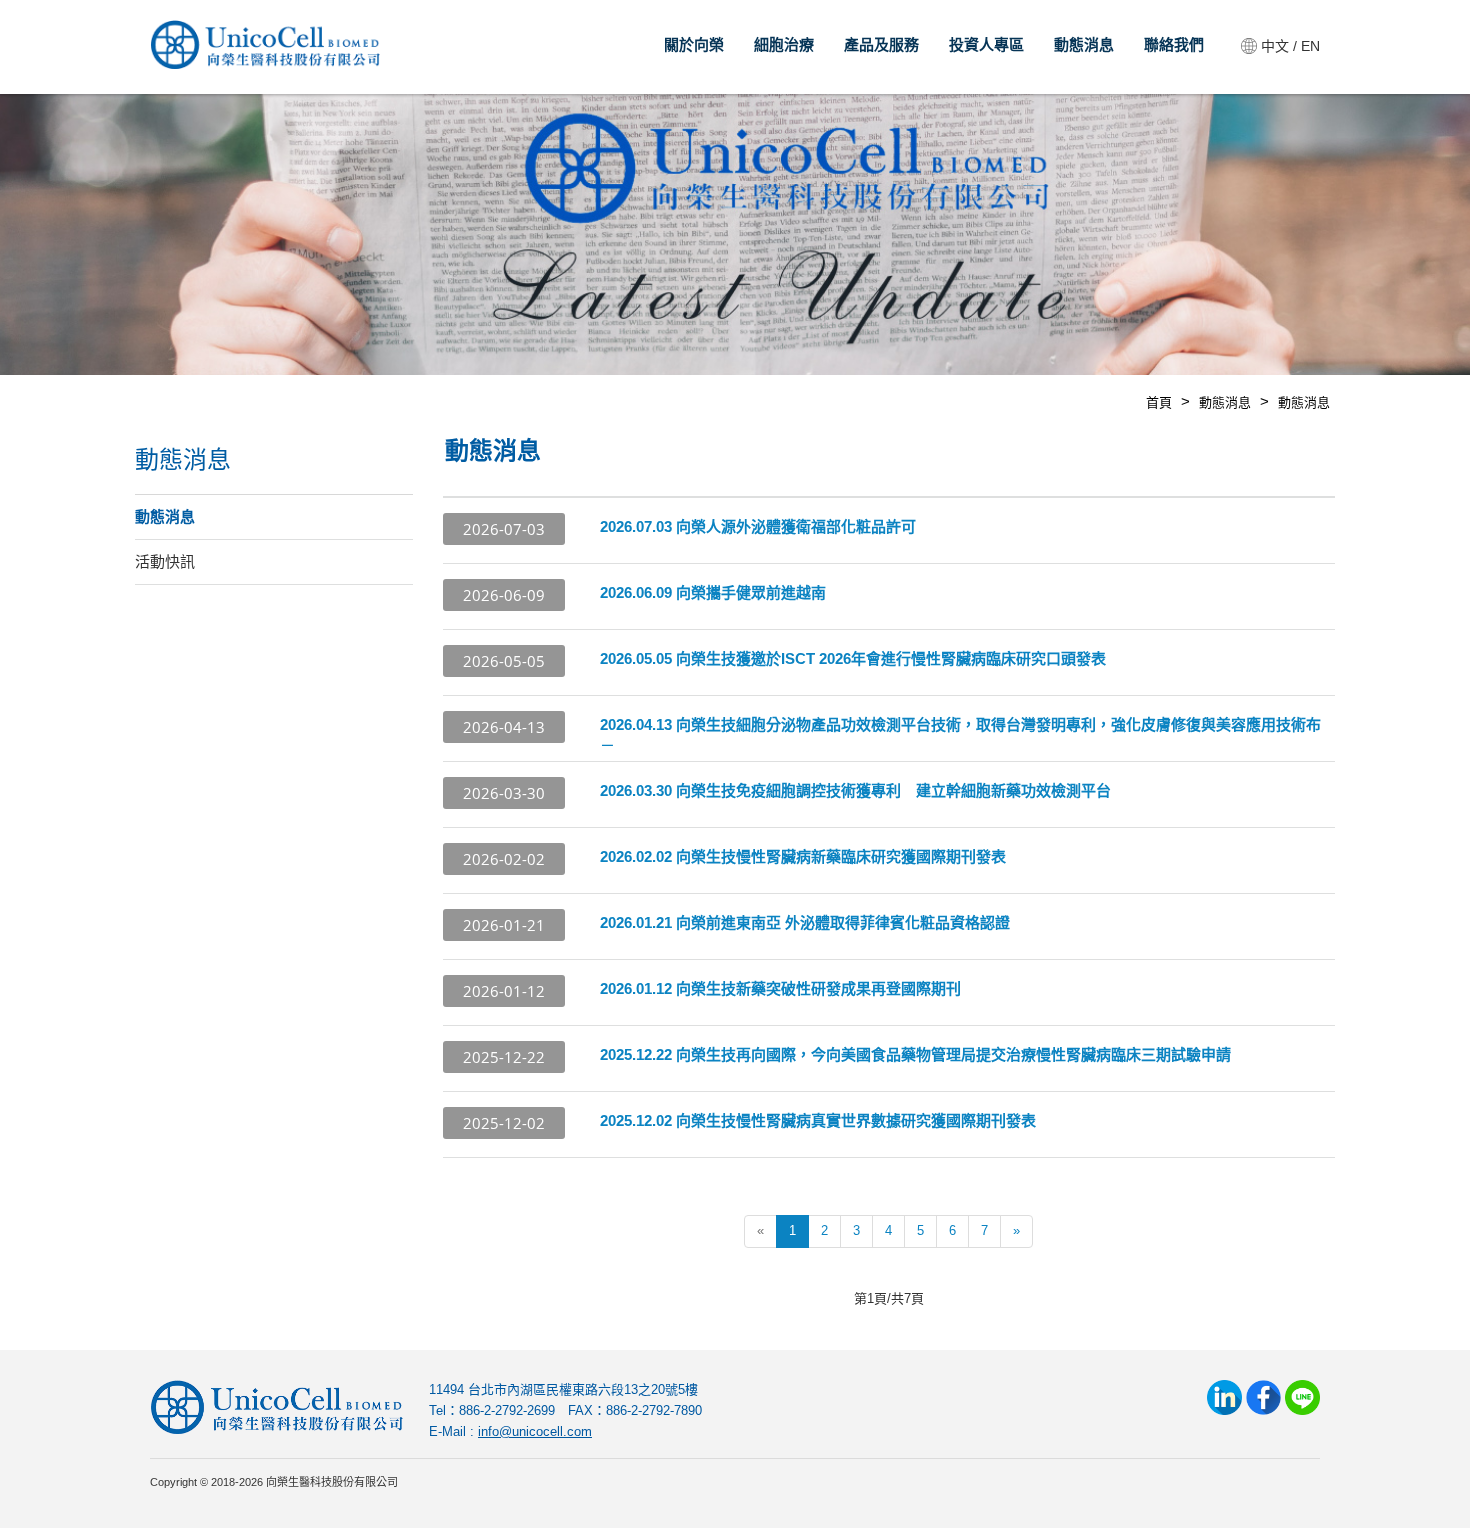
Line (1302, 1397)
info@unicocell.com (535, 1431)
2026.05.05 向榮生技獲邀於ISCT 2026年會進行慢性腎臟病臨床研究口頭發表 (853, 658)
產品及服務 (881, 44)
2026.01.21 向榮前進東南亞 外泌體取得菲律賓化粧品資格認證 (805, 922)
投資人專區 (986, 44)
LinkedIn (1224, 1397)
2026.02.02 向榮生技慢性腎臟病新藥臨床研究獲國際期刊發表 (803, 856)
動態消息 (1084, 44)
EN (1310, 46)
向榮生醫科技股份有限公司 (265, 50)
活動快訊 (165, 561)
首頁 (1159, 402)
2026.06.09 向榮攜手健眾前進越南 (713, 592)
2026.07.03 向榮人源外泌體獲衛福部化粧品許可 (758, 526)
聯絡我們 (1174, 44)
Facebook (1263, 1397)
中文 (1275, 46)
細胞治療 (784, 44)
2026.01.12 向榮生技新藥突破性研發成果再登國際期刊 (780, 988)
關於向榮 (694, 44)
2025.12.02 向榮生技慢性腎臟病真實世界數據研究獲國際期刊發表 (818, 1120)
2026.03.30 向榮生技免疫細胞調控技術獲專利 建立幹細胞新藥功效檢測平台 (855, 790)
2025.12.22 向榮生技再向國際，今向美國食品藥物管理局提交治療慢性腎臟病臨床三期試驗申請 (915, 1054)
